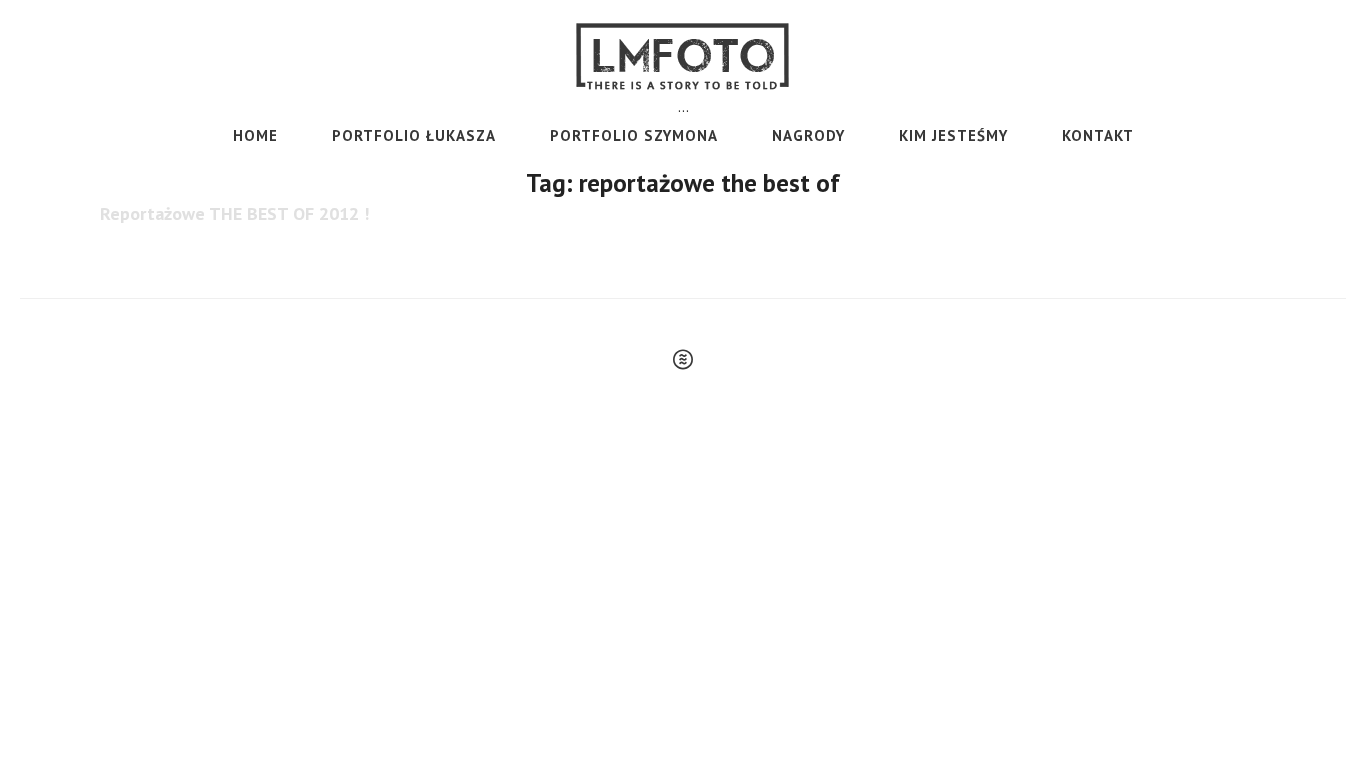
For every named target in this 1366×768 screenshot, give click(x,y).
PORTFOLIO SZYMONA (634, 135)
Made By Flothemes (683, 359)
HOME (255, 135)
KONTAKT (1098, 135)
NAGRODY (808, 135)
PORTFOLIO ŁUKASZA (414, 135)
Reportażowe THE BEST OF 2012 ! (234, 213)
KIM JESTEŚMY (953, 135)
